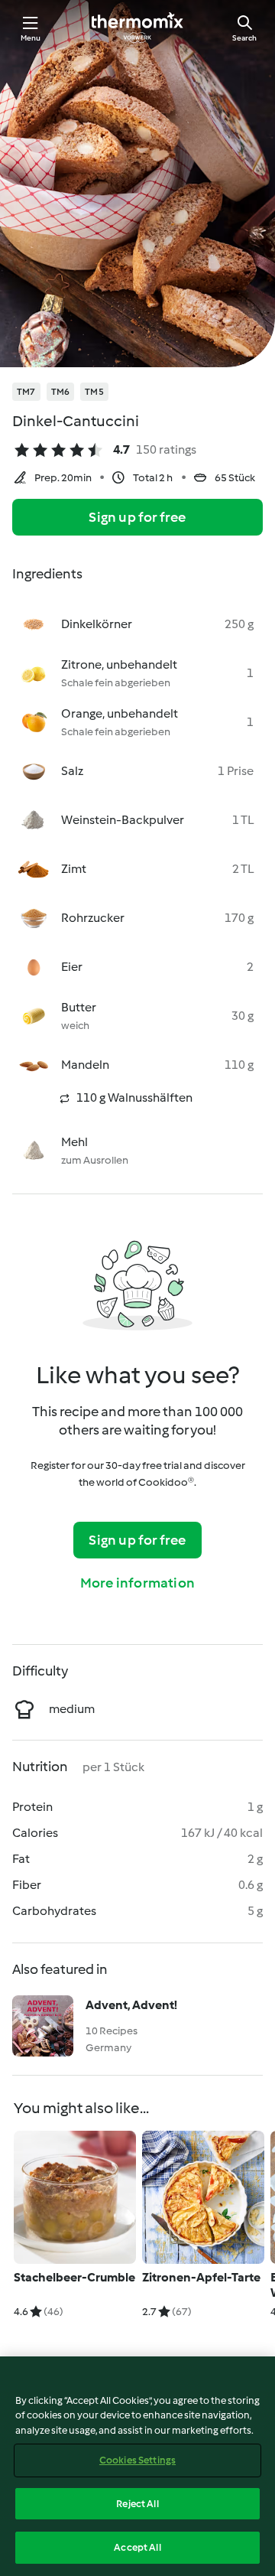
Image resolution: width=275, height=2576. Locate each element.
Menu (31, 38)
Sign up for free (137, 517)
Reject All (137, 2504)
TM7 (26, 392)
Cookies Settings (137, 2460)
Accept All (137, 2547)
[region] (137, 2466)
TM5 (94, 392)
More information (137, 1583)
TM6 (61, 392)
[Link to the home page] (137, 28)
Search (244, 38)
